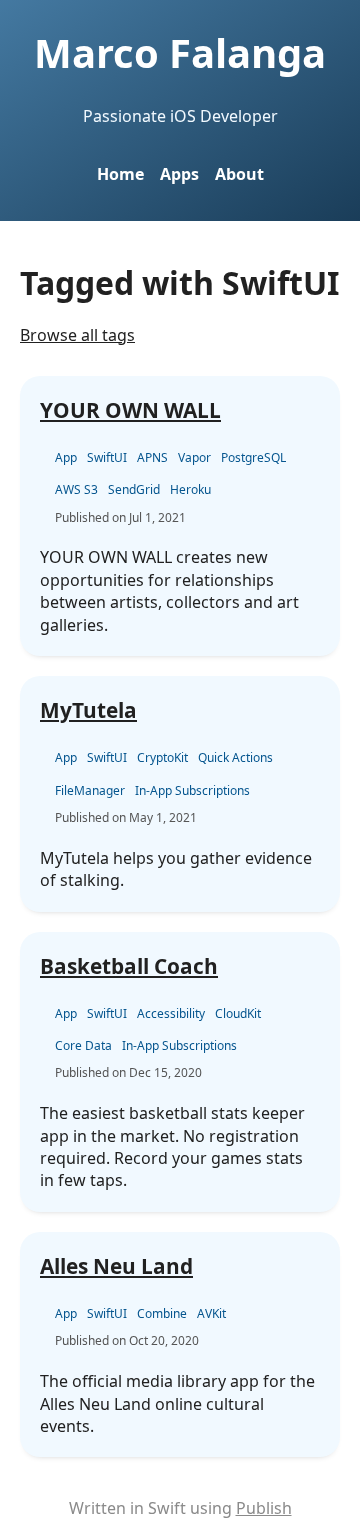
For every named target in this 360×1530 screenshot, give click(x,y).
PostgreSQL (253, 457)
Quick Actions (235, 757)
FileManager (90, 790)
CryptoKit (162, 757)
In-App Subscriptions (192, 790)
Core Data (83, 1045)
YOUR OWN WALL (130, 410)
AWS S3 (76, 489)
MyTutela (88, 710)
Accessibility (171, 1013)
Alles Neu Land (116, 1266)
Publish (264, 1508)
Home (120, 174)
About (239, 174)
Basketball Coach (129, 966)
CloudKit (238, 1013)
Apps (179, 174)
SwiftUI (107, 457)
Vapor (194, 457)
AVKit (211, 1313)
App (66, 457)
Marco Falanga (180, 52)
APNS (152, 457)
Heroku (190, 489)
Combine (162, 1313)
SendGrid (134, 489)
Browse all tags (77, 335)
